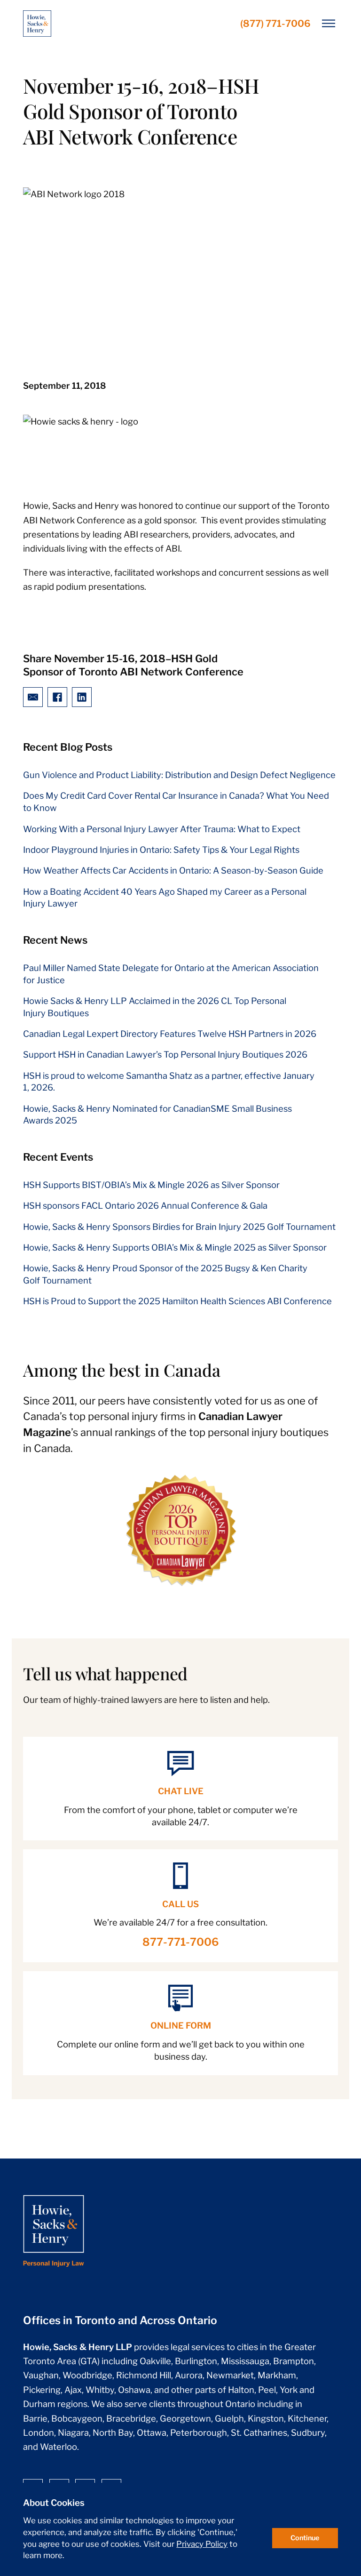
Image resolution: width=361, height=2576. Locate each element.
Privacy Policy (202, 2544)
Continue (305, 2538)
